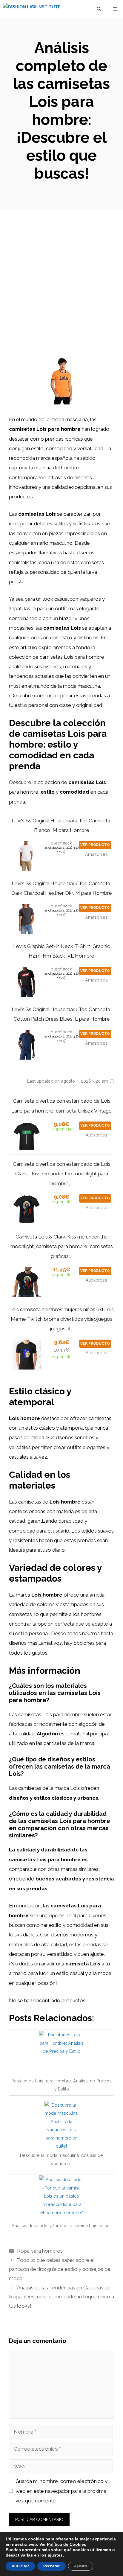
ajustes (55, 2555)
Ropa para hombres (40, 2251)
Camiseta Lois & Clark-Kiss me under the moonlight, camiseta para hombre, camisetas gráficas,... (62, 1246)
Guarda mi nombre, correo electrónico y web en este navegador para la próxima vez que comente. (61, 2491)
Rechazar (51, 2566)
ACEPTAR (20, 2566)
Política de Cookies (67, 2544)
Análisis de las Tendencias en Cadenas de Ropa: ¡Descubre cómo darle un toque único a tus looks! (61, 2297)
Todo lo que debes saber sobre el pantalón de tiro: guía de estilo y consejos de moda (60, 2269)
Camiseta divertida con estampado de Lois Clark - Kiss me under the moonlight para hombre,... (62, 1174)
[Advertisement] (61, 274)
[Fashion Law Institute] (32, 9)
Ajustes (81, 2566)
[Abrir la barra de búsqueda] (99, 9)
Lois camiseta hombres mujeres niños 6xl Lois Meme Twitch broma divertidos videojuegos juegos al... (61, 1319)
